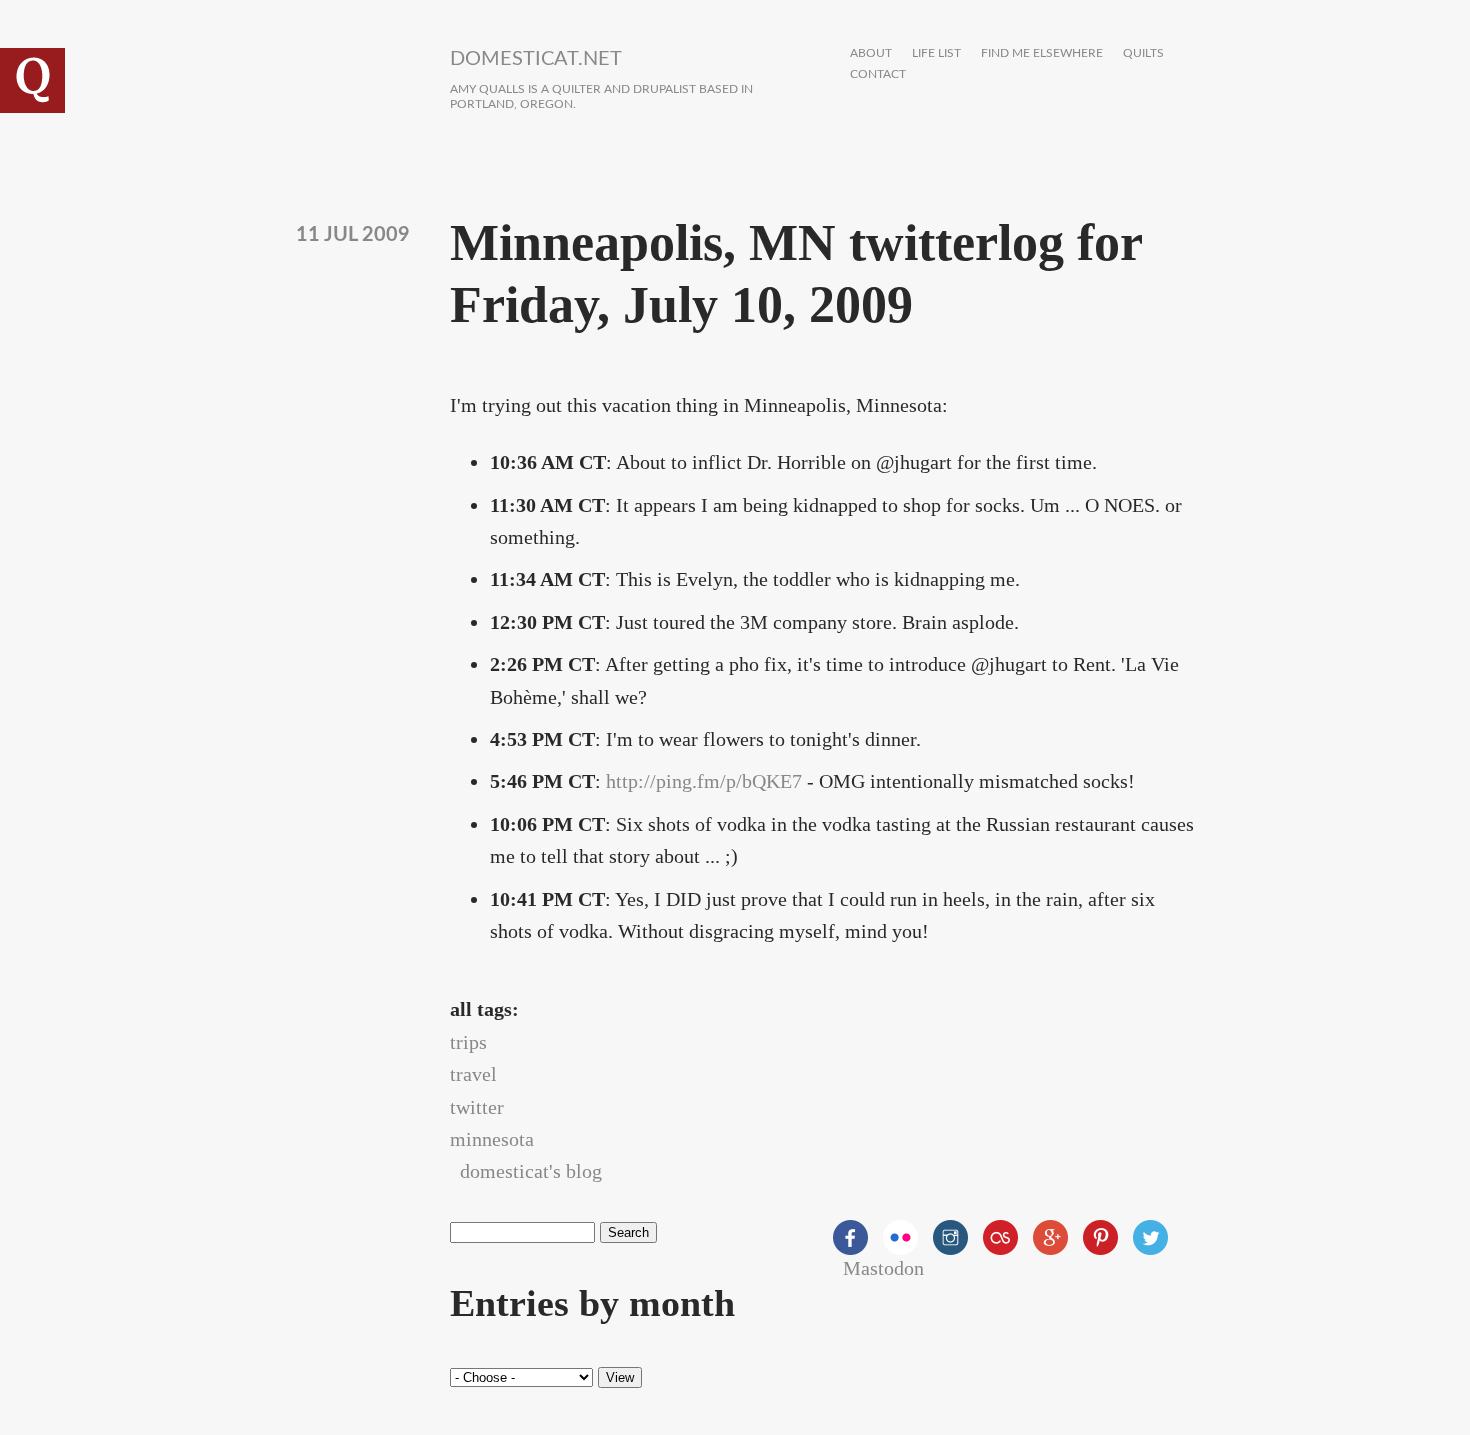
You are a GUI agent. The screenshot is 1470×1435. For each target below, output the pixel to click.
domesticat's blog (531, 1171)
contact (878, 74)
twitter (477, 1107)
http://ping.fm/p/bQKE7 (704, 781)
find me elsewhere (1042, 53)
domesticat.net (536, 59)
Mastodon (883, 1268)
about (871, 53)
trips (468, 1042)
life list (936, 53)
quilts (1143, 53)
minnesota (492, 1139)
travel (473, 1074)
